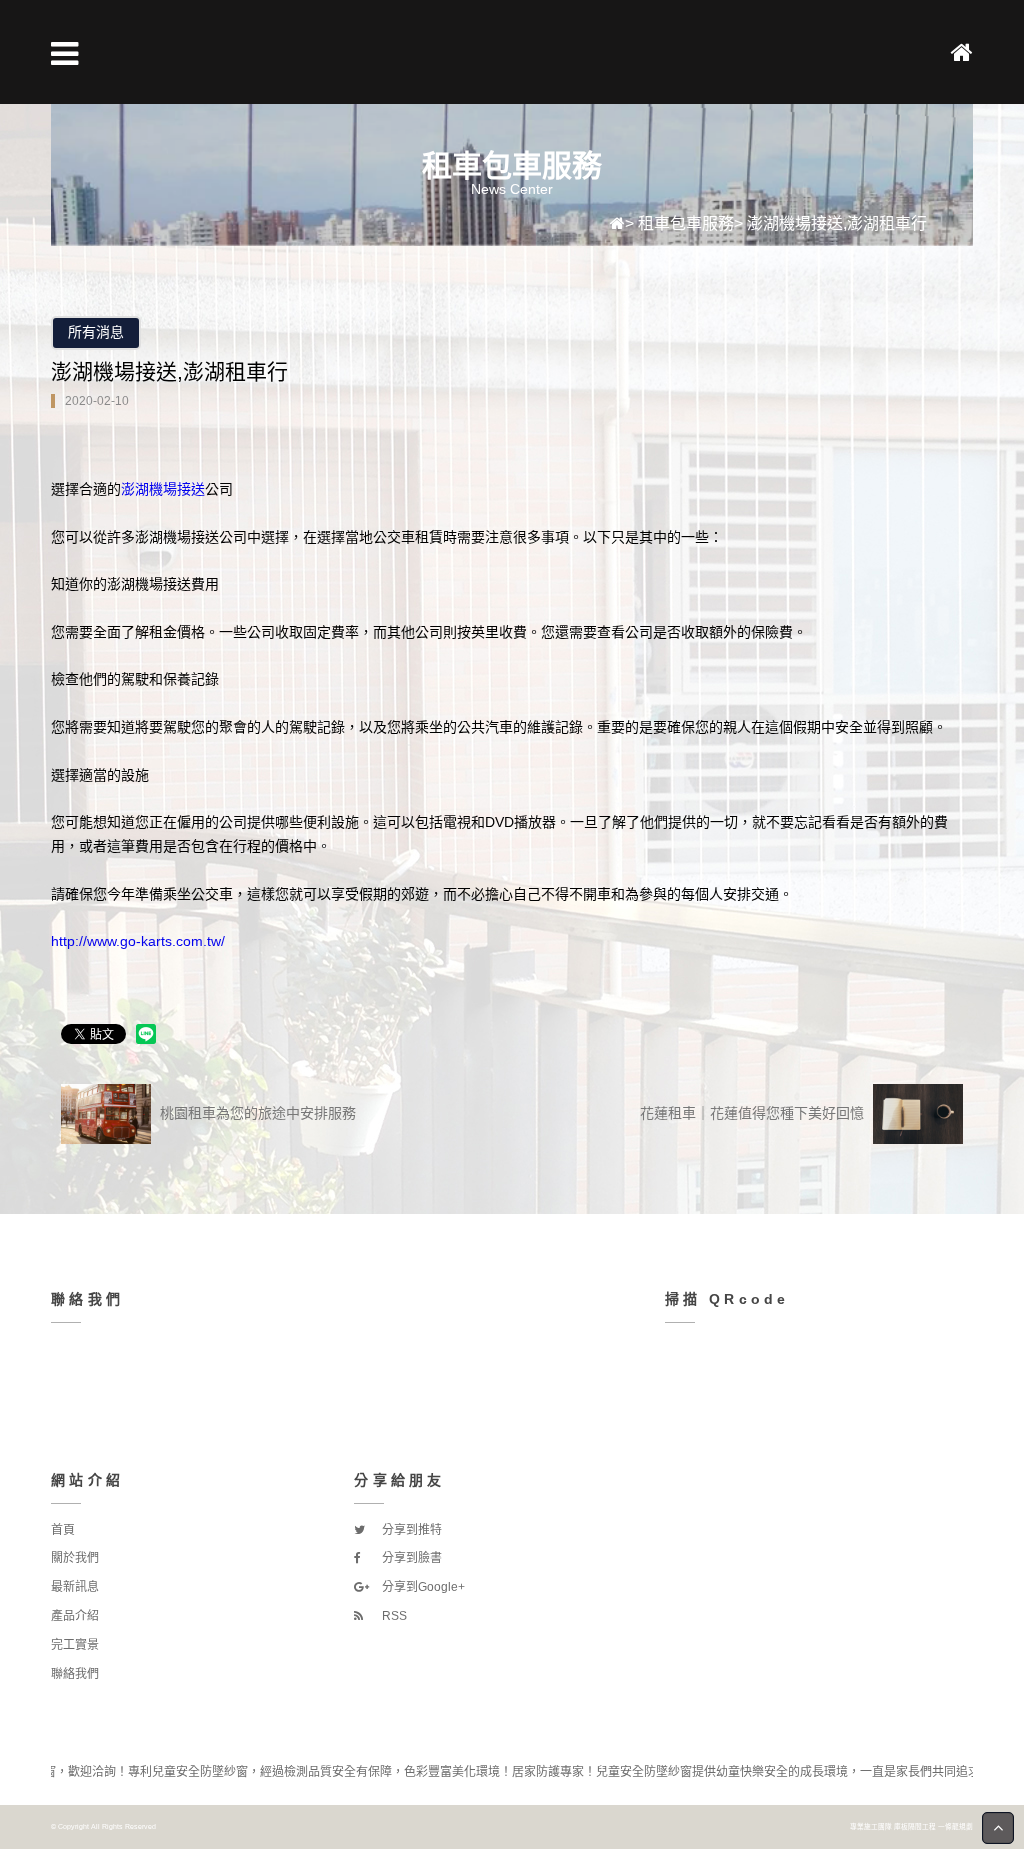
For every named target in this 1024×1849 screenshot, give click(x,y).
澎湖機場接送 (163, 489)
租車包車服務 (686, 223)
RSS (393, 1616)
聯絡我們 (75, 1674)
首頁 (63, 1530)
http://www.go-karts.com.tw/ (138, 941)
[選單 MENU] (64, 54)
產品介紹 (75, 1616)
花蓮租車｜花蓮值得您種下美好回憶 (754, 1113)
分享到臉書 (410, 1558)
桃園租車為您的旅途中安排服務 (256, 1113)
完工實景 (75, 1645)
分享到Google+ (422, 1587)
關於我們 (75, 1558)
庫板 (901, 1826)
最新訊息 (75, 1587)
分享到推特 (410, 1530)
